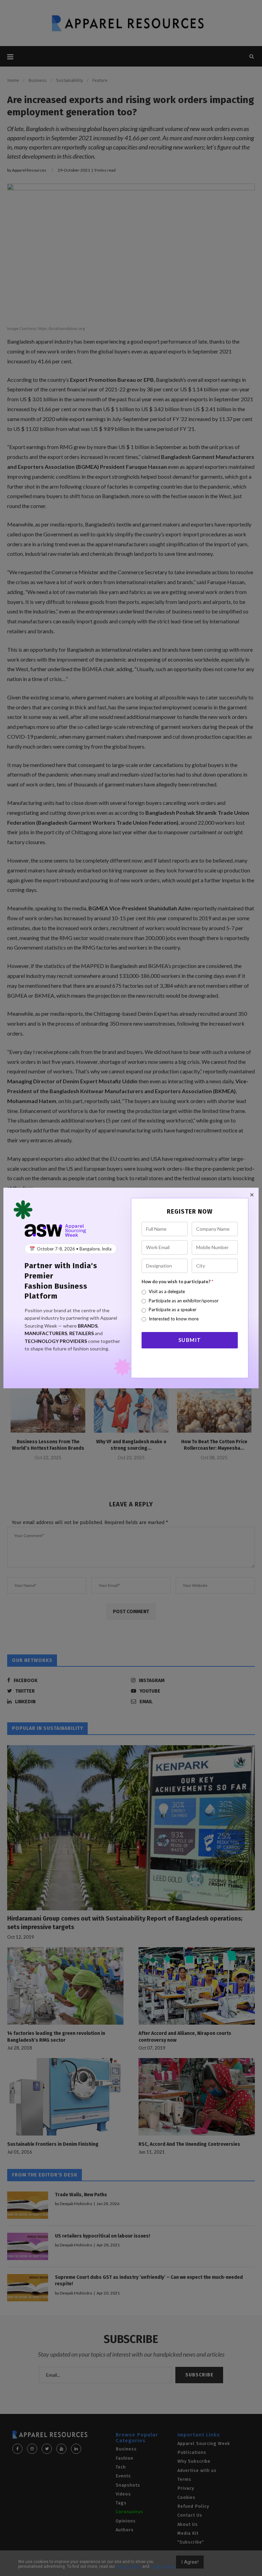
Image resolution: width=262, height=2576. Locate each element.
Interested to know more (174, 1319)
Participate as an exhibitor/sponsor (184, 1301)
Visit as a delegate (167, 1291)
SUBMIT (190, 1340)
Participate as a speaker (173, 1309)
